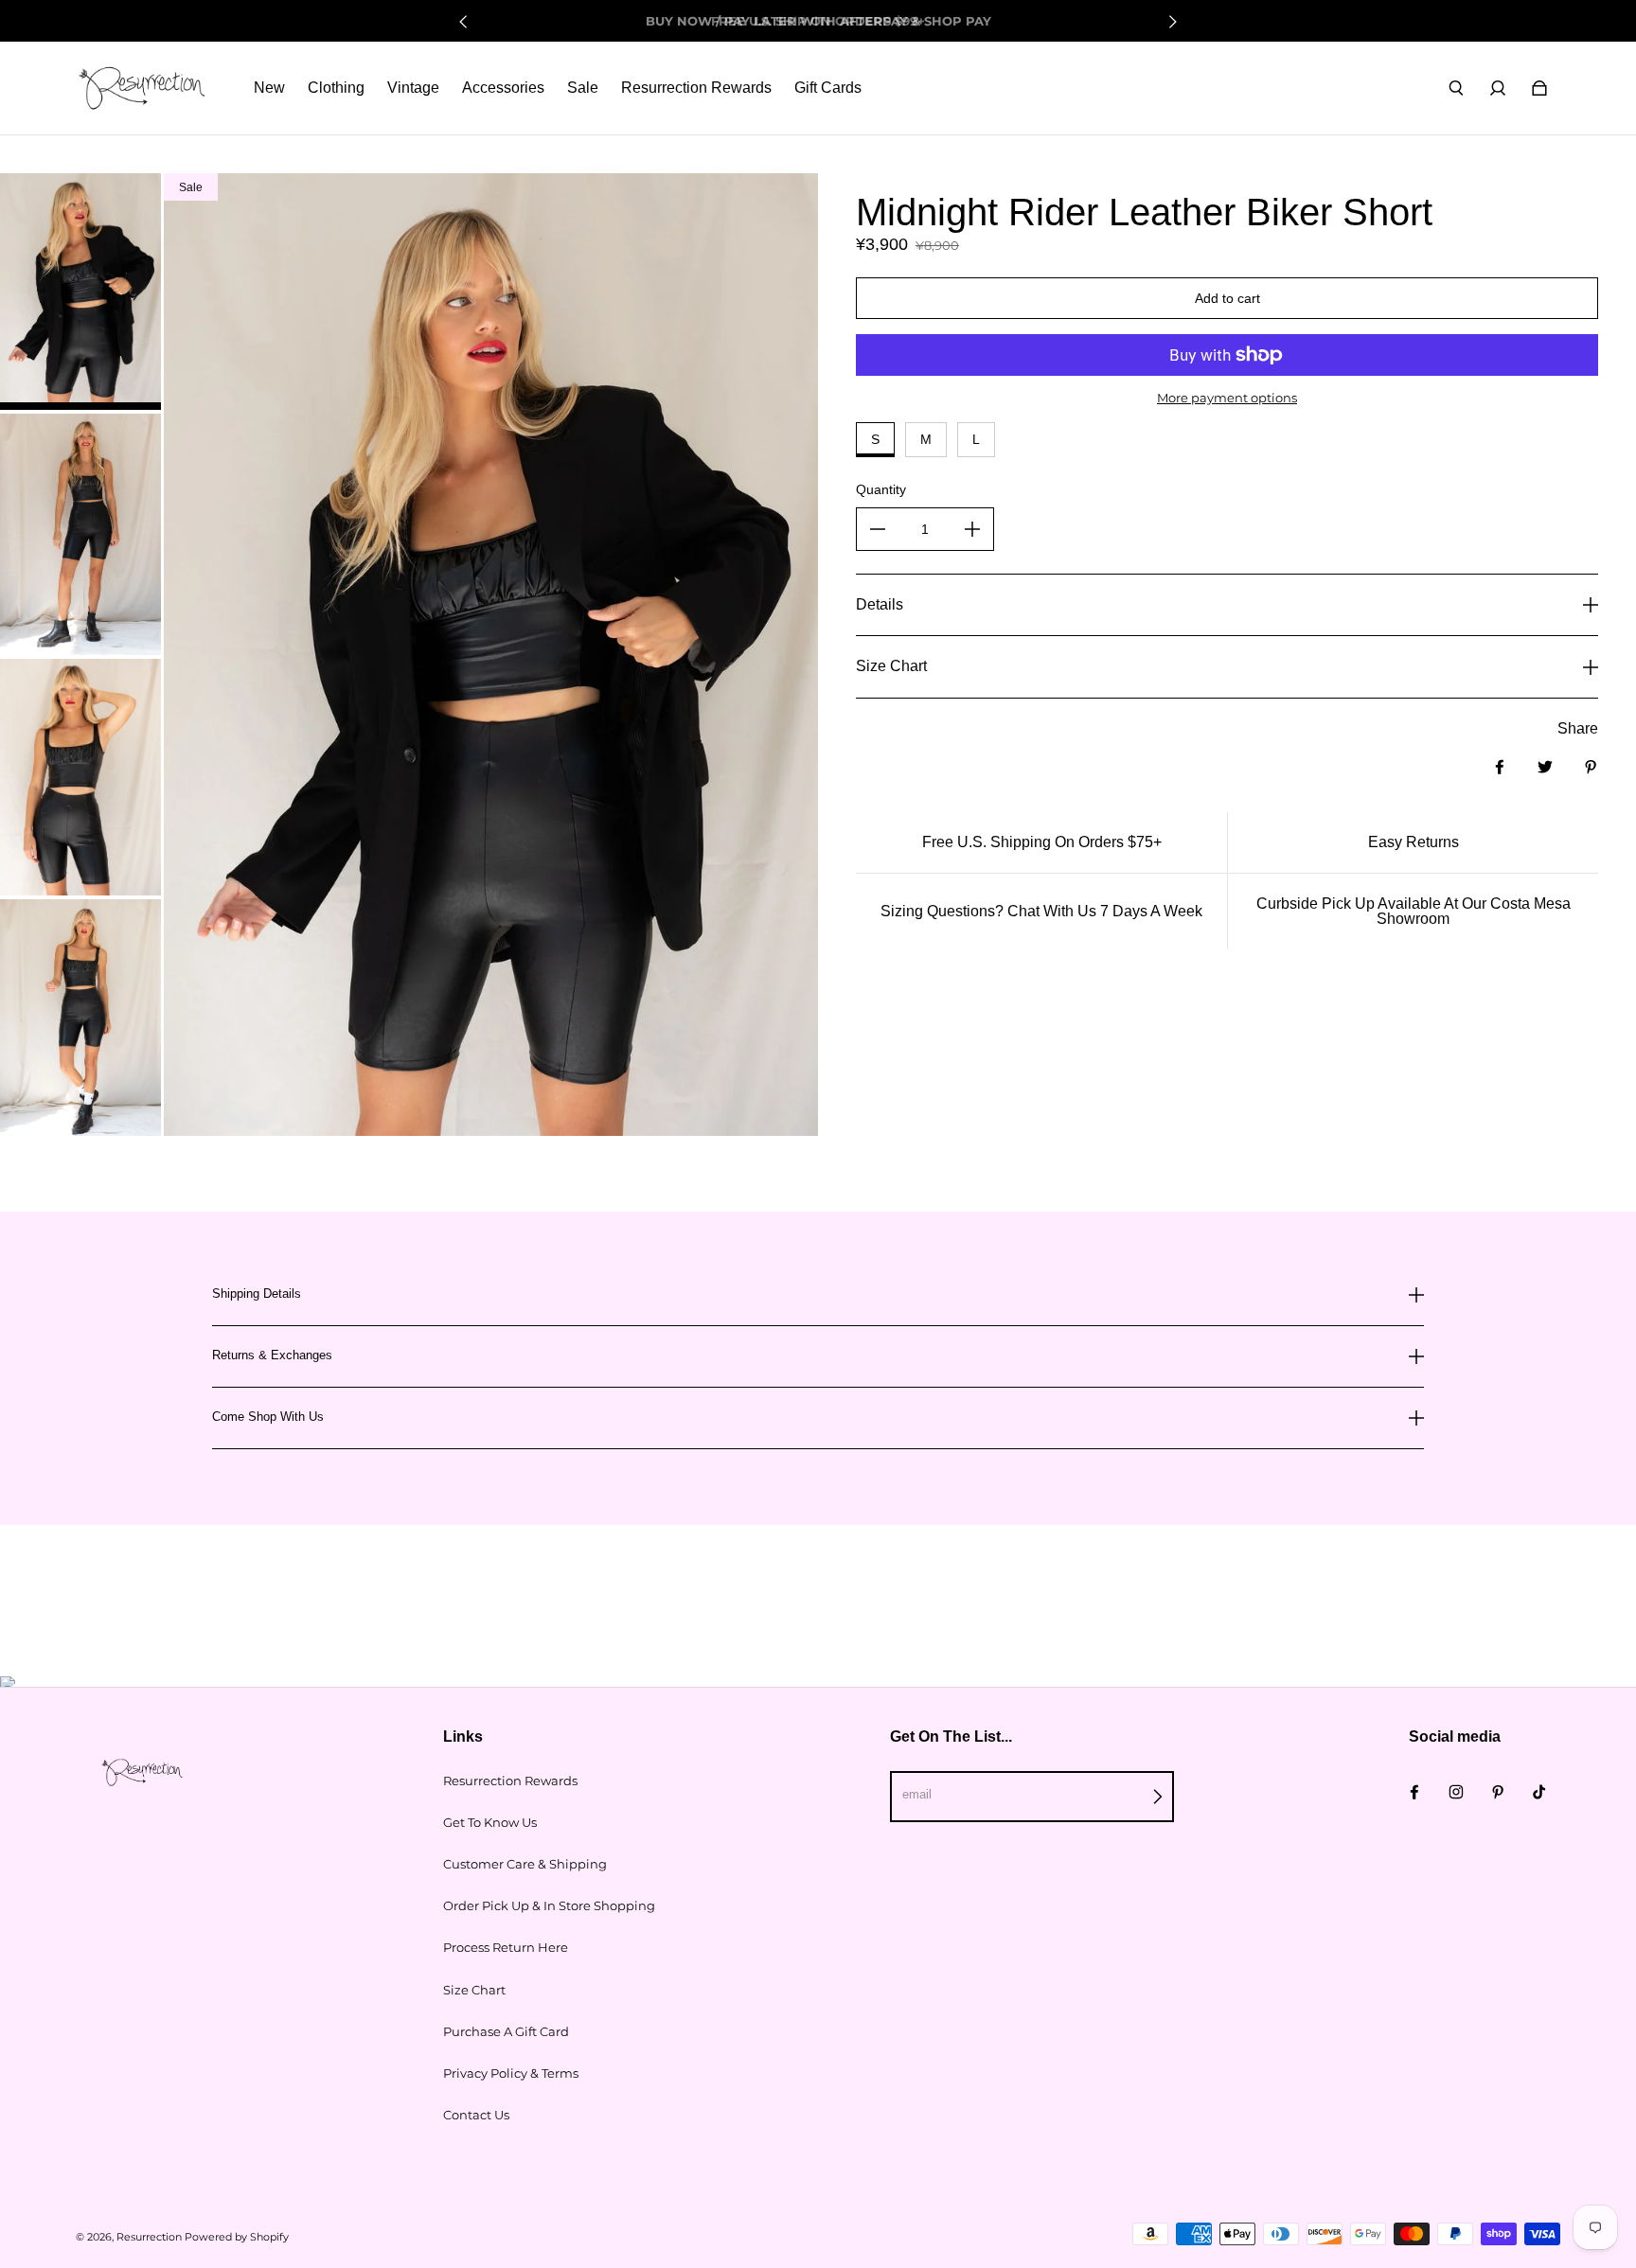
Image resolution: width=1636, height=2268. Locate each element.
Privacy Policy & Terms (511, 2073)
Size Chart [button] (891, 666)
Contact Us (476, 2115)
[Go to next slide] (1172, 22)
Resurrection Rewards (510, 1781)
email (917, 1794)
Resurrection (149, 2237)
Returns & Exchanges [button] (272, 1355)
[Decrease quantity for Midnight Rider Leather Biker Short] (878, 529)
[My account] (1498, 88)
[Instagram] (1456, 1792)
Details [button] (880, 604)
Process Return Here (506, 1947)
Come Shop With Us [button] (268, 1417)
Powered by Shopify (237, 2237)
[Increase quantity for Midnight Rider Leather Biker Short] (972, 529)
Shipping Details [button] (257, 1294)
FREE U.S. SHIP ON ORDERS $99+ (818, 21)
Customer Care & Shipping (525, 1864)
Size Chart (474, 1990)
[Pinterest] (1498, 1792)
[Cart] (1539, 88)
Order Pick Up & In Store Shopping (549, 1905)
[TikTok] (1539, 1792)
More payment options (1227, 398)
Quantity (881, 489)
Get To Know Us (490, 1822)
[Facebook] (1414, 1792)
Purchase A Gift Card (506, 2031)
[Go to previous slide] (464, 22)
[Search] (1456, 88)
